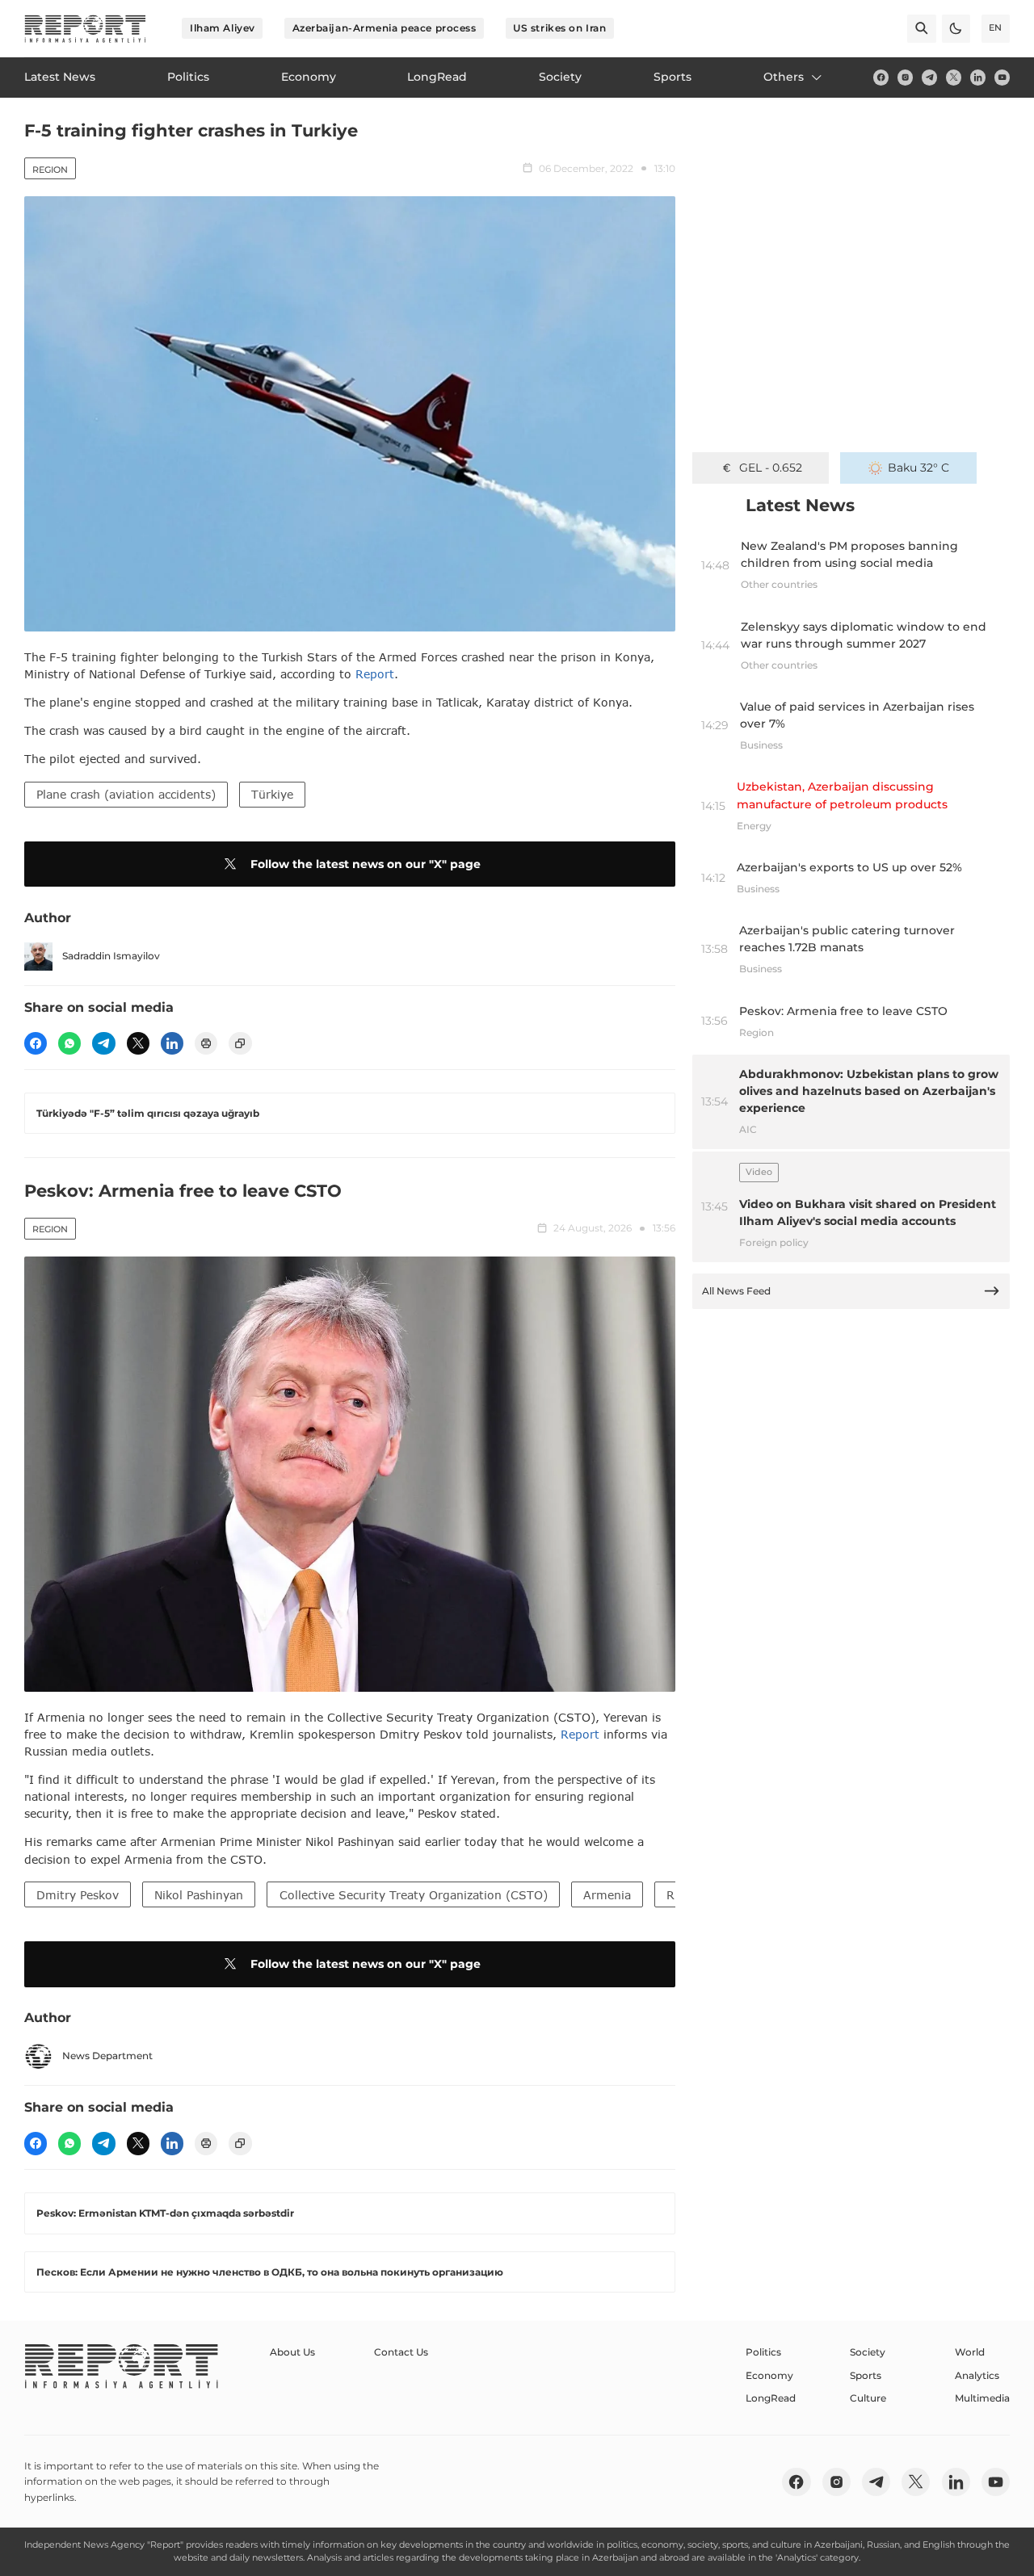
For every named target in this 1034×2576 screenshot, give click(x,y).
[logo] (85, 29)
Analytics (977, 2375)
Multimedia (982, 2398)
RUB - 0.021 (770, 468)
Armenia (607, 1895)
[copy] (240, 1043)
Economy (769, 2375)
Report (375, 674)
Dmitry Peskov (78, 1895)
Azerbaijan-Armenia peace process (385, 28)
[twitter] (954, 77)
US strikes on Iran (559, 28)
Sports (866, 2375)
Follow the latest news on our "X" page (366, 864)
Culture (868, 2398)
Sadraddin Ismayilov (111, 956)
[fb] (881, 77)
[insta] (905, 77)
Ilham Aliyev (223, 28)
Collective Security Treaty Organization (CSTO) (414, 1895)
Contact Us (401, 2352)
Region (50, 170)
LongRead (771, 2398)
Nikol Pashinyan (199, 1895)
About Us (292, 2352)
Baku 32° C (918, 468)
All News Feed (736, 1291)
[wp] (69, 1043)
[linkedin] (978, 77)
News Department (107, 2056)
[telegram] (929, 77)
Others (784, 77)
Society (868, 2352)
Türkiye (272, 794)
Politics (763, 2352)
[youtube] (1002, 77)
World (970, 2352)
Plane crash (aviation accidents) (126, 794)
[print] (206, 1043)
